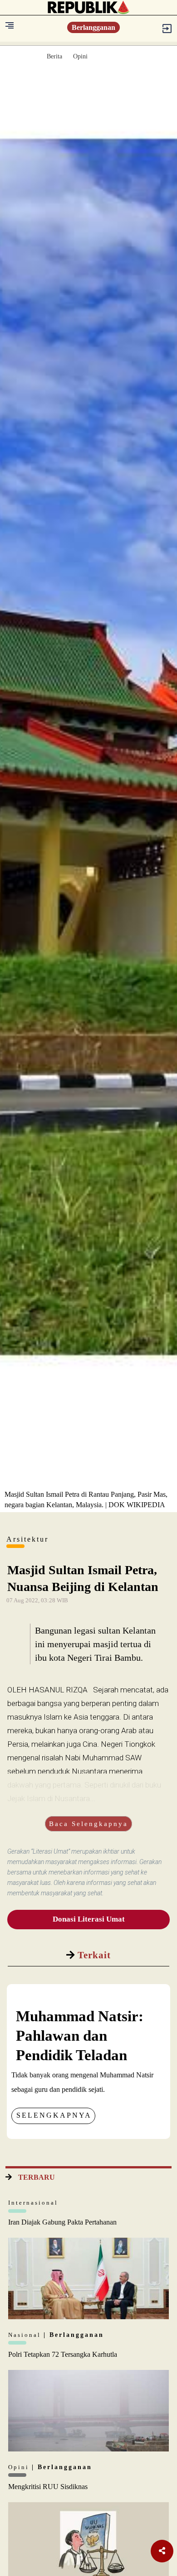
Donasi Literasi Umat (89, 1919)
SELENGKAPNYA (54, 2115)
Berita (54, 56)
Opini (80, 56)
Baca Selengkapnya (88, 1824)
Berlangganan (93, 27)
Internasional (33, 2203)
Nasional (26, 2335)
